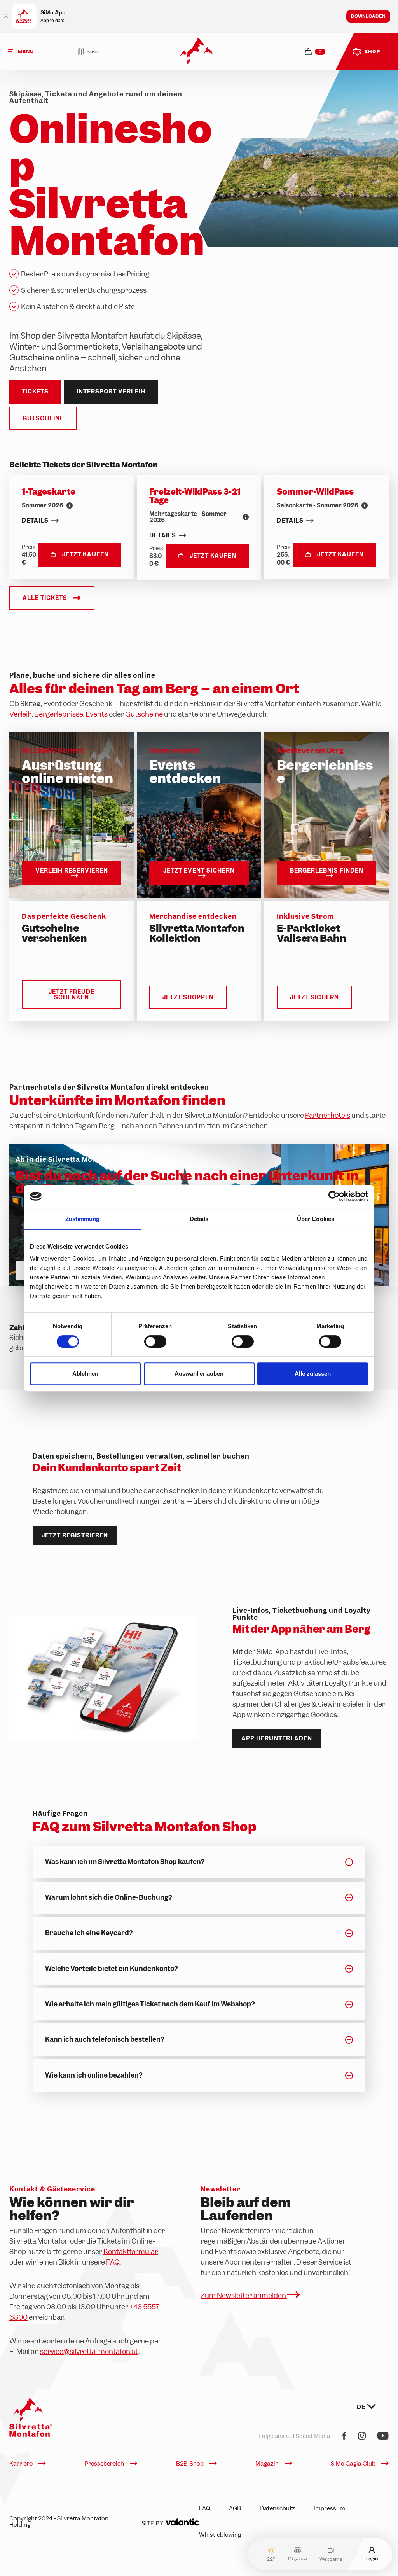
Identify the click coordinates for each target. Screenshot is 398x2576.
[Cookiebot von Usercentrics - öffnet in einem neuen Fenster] (334, 1196)
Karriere (21, 2464)
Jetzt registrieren (75, 1535)
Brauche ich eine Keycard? (89, 1933)
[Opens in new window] (170, 2522)
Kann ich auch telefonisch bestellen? (105, 2039)
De (362, 2407)
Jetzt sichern (314, 997)
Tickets (35, 392)
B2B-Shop (190, 2464)
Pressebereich (104, 2464)
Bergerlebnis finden (327, 871)
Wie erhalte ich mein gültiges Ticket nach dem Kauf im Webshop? (150, 2004)
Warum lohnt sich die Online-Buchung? (108, 1897)
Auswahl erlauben (199, 1374)
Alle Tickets (45, 598)
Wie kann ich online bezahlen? (94, 2075)
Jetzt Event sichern (199, 871)
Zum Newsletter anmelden (244, 2295)
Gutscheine (43, 418)
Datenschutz (277, 2508)
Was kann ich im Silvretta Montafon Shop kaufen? (125, 1862)
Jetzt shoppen (188, 997)
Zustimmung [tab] (83, 1219)
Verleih (21, 714)
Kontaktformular (131, 2252)
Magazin (267, 2464)
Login (372, 2558)
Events (97, 714)
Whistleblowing (220, 2535)
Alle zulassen (313, 1374)
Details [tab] (199, 1219)
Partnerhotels (328, 1115)
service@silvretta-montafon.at (89, 2351)
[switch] (155, 1341)
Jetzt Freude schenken (72, 995)
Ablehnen (85, 1374)
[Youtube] (383, 2436)
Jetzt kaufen (86, 554)
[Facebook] (344, 2436)
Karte (92, 52)
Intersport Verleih (111, 392)
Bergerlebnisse (59, 714)
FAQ (113, 2262)
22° (271, 2559)
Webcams (331, 2559)
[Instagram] (362, 2436)
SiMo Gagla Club (353, 2464)
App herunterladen (277, 1738)
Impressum (329, 2508)
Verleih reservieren (72, 871)
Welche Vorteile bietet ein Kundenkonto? (111, 1969)
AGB (235, 2508)
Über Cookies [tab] (316, 1219)
